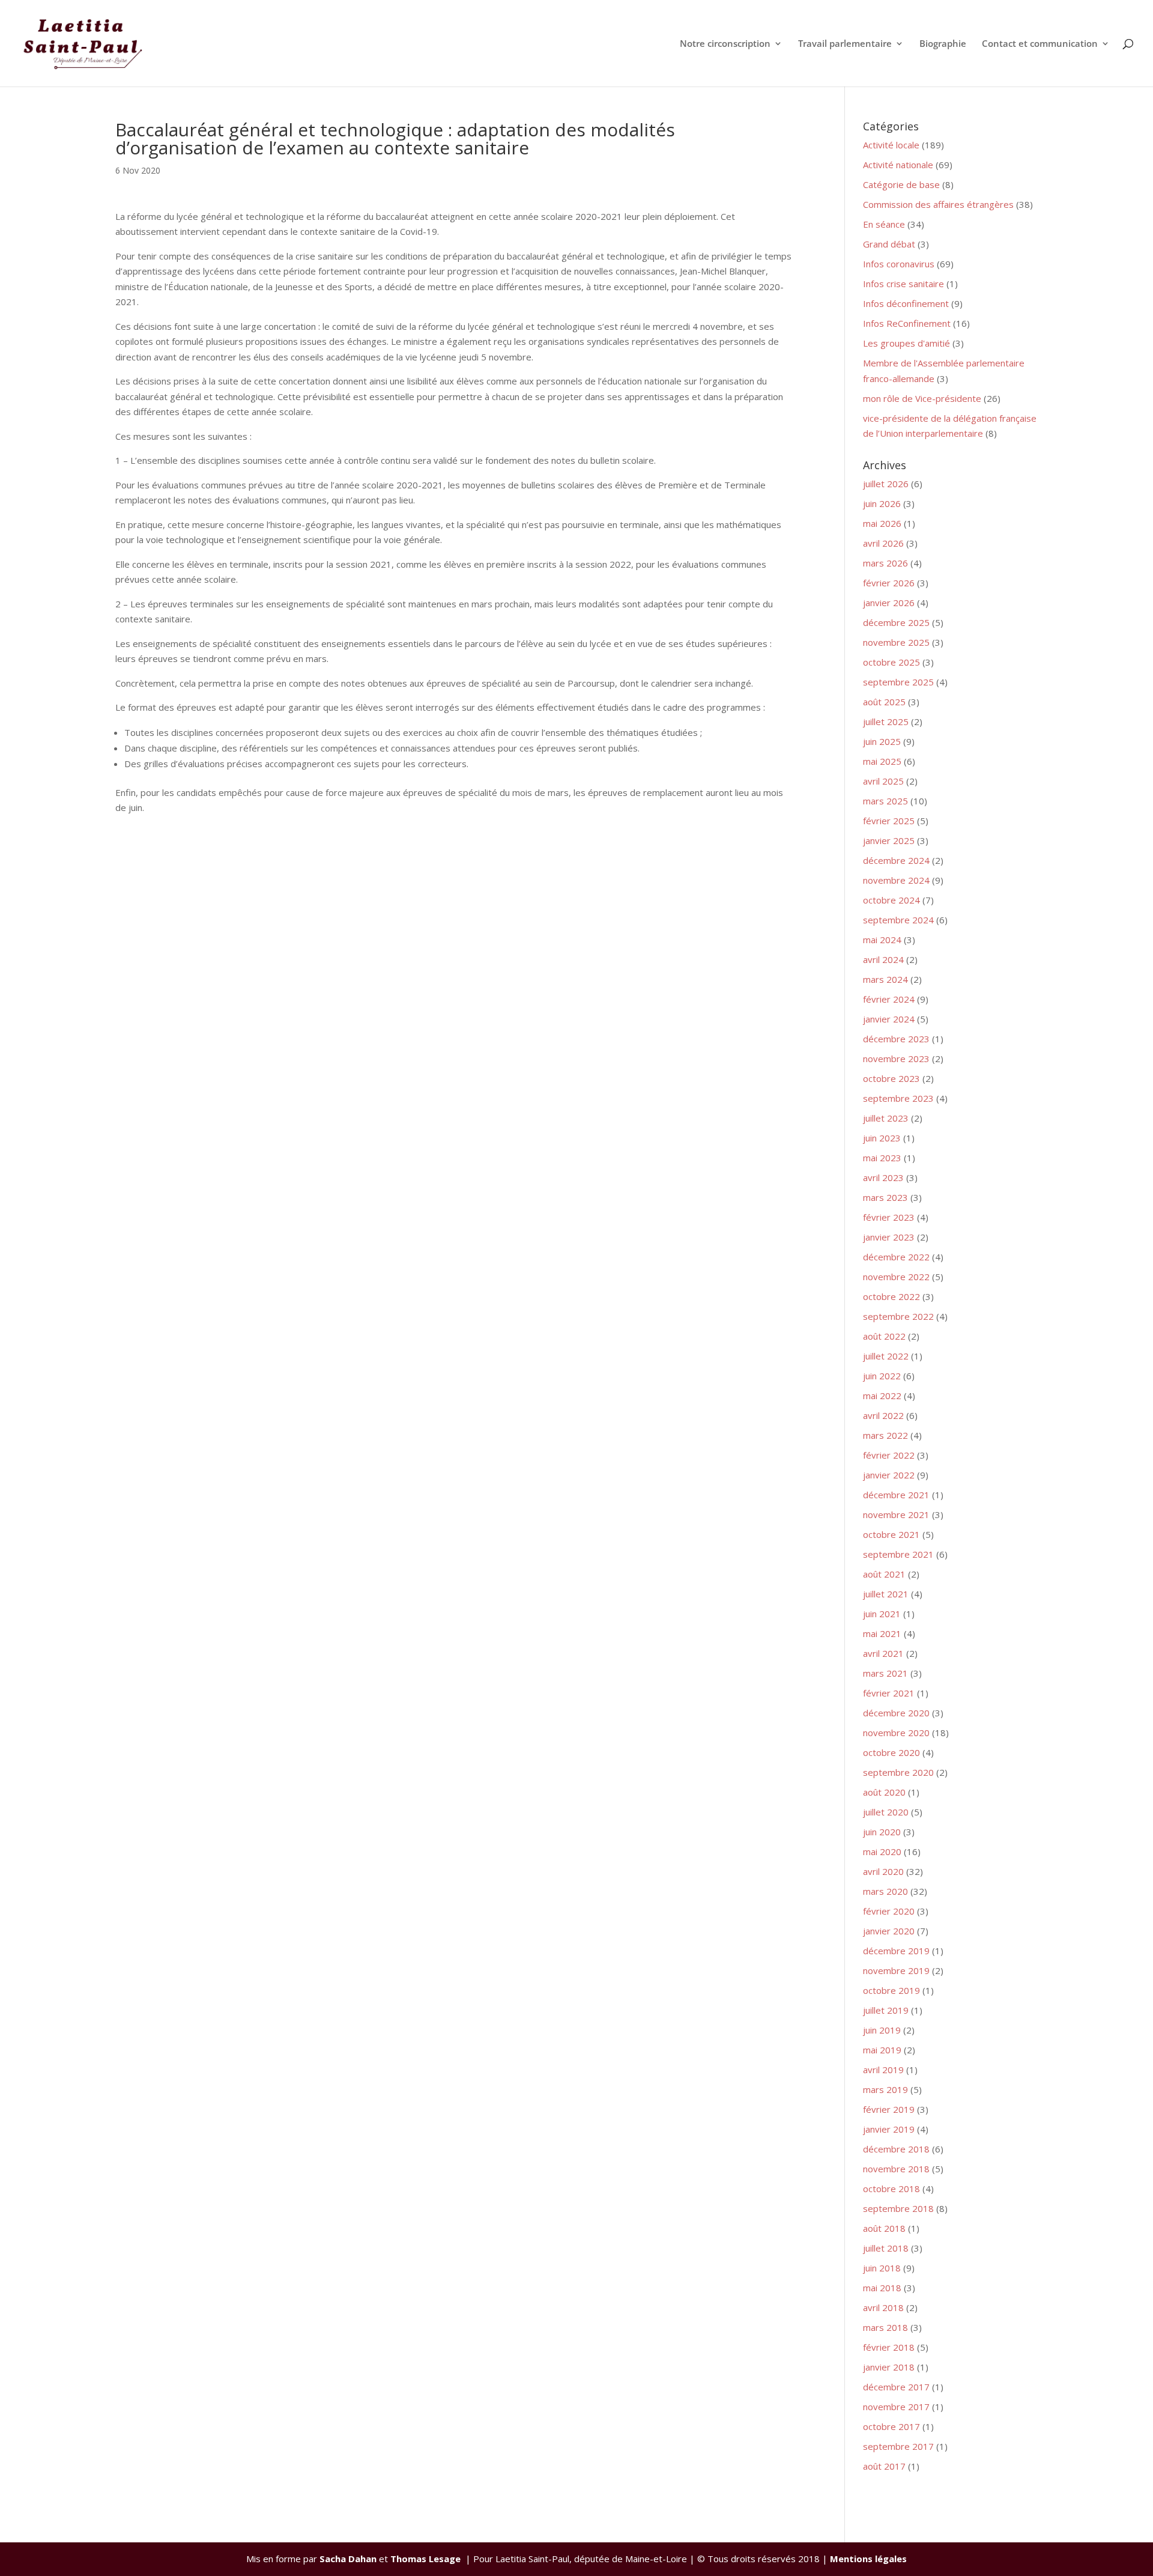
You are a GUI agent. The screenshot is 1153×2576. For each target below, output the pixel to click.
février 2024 (889, 999)
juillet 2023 (886, 1118)
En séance (884, 224)
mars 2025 (885, 801)
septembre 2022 (898, 1316)
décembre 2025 (896, 622)
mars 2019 (885, 2089)
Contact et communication (1040, 44)
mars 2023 (885, 1197)
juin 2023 (882, 1138)
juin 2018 (882, 2268)
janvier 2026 (889, 603)
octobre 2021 (891, 1534)
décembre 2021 (896, 1495)
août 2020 (884, 1792)
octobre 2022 (891, 1296)
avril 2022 (883, 1415)
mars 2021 (885, 1673)
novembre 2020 (896, 1733)
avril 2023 (883, 1177)
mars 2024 (885, 979)
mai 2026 (882, 523)
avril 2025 (883, 781)
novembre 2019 (896, 1970)
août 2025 (884, 702)
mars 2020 (885, 1891)
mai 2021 (882, 1633)
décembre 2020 (896, 1713)
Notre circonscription (725, 44)
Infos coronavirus (899, 264)
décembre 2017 (896, 2387)
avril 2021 (883, 1653)
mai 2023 (882, 1158)
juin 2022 (882, 1376)
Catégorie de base (901, 184)
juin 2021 (882, 1614)
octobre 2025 (891, 662)
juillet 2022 (886, 1356)
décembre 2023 (896, 1039)
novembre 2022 (896, 1277)
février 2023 (889, 1217)
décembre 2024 (896, 860)
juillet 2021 (886, 1594)
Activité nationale (898, 165)
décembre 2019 (896, 1951)
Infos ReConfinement (907, 323)
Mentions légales (868, 2559)
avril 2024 (883, 959)
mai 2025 (882, 761)
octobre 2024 (891, 900)
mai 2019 (882, 2050)
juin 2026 (882, 503)
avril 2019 (883, 2070)
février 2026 (889, 583)
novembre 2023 (896, 1059)
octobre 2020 (891, 1752)
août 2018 (884, 2228)
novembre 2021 (896, 1514)
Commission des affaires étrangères (938, 204)
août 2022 (884, 1336)
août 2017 (884, 2466)
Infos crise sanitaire (903, 284)
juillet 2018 (886, 2248)
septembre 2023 (898, 1098)
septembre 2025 (898, 682)
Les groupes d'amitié (906, 343)
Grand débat (889, 244)
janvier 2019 (889, 2129)
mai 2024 (882, 940)
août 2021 (884, 1574)
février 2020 (889, 1911)
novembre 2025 (896, 642)
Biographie (943, 44)
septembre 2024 (898, 920)
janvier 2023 (889, 1237)
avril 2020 (883, 1871)
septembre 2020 (898, 1772)
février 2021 (889, 1693)
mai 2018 (882, 2288)
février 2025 (889, 821)
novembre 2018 (896, 2169)
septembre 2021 (898, 1554)
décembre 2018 (896, 2149)
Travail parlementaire (845, 44)
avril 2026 (883, 543)
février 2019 (889, 2109)
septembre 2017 (898, 2446)
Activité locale (891, 145)
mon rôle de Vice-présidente (922, 398)
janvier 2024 (889, 1019)
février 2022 (889, 1455)
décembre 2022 (896, 1257)
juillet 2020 (886, 1812)
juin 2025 (882, 741)
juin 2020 (882, 1832)
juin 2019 (882, 2030)
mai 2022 (882, 1396)
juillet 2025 (886, 721)
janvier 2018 (889, 2367)
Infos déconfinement (906, 303)
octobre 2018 (891, 2189)
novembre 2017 (896, 2407)
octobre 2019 (891, 1990)
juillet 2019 (886, 2010)
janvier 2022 (889, 1475)
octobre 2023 (891, 1078)
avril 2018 (883, 2307)
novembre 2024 (896, 880)
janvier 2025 (889, 840)
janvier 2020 (889, 1931)
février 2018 (889, 2347)
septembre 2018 (898, 2208)
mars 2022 (885, 1435)
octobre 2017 (891, 2426)
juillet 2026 (886, 484)
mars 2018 (885, 2327)
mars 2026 (885, 563)
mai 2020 (882, 1851)
